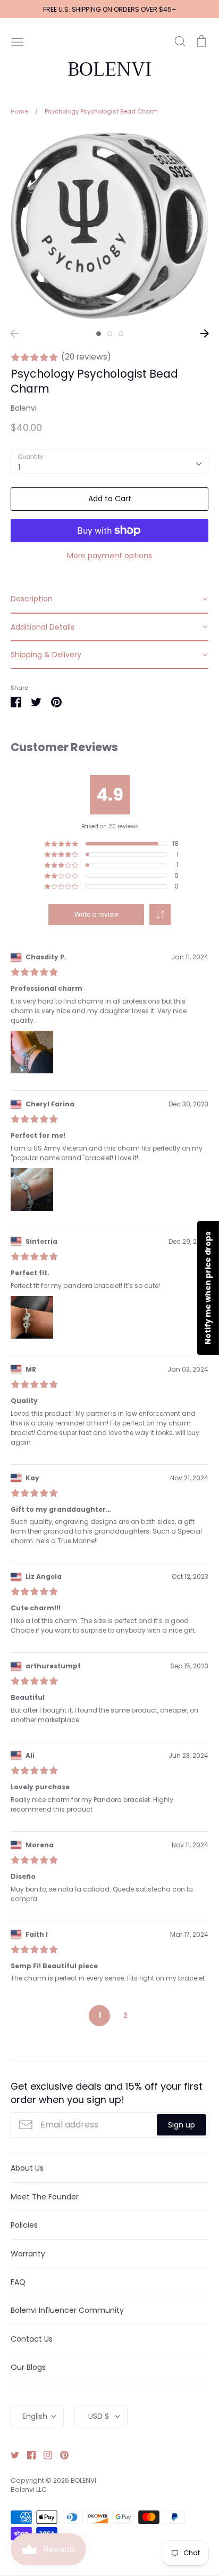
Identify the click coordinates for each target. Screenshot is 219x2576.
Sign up (182, 2125)
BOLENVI (109, 69)
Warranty (28, 2254)
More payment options (109, 556)
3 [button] (121, 334)
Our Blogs (28, 2367)
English (35, 2416)
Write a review (96, 914)
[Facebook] (27, 2455)
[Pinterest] (60, 2455)
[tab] (109, 599)
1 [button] (99, 334)
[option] (109, 226)
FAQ (18, 2282)
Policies (24, 2225)
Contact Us (32, 2339)
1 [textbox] (19, 467)
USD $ (99, 2416)
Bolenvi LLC (29, 2489)
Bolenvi (24, 408)
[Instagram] (44, 2455)
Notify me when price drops (208, 1288)
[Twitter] (11, 2455)
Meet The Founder (45, 2197)
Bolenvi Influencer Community (67, 2310)
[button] (160, 915)
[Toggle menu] (18, 41)
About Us (27, 2168)
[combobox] (109, 462)
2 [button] (110, 334)
